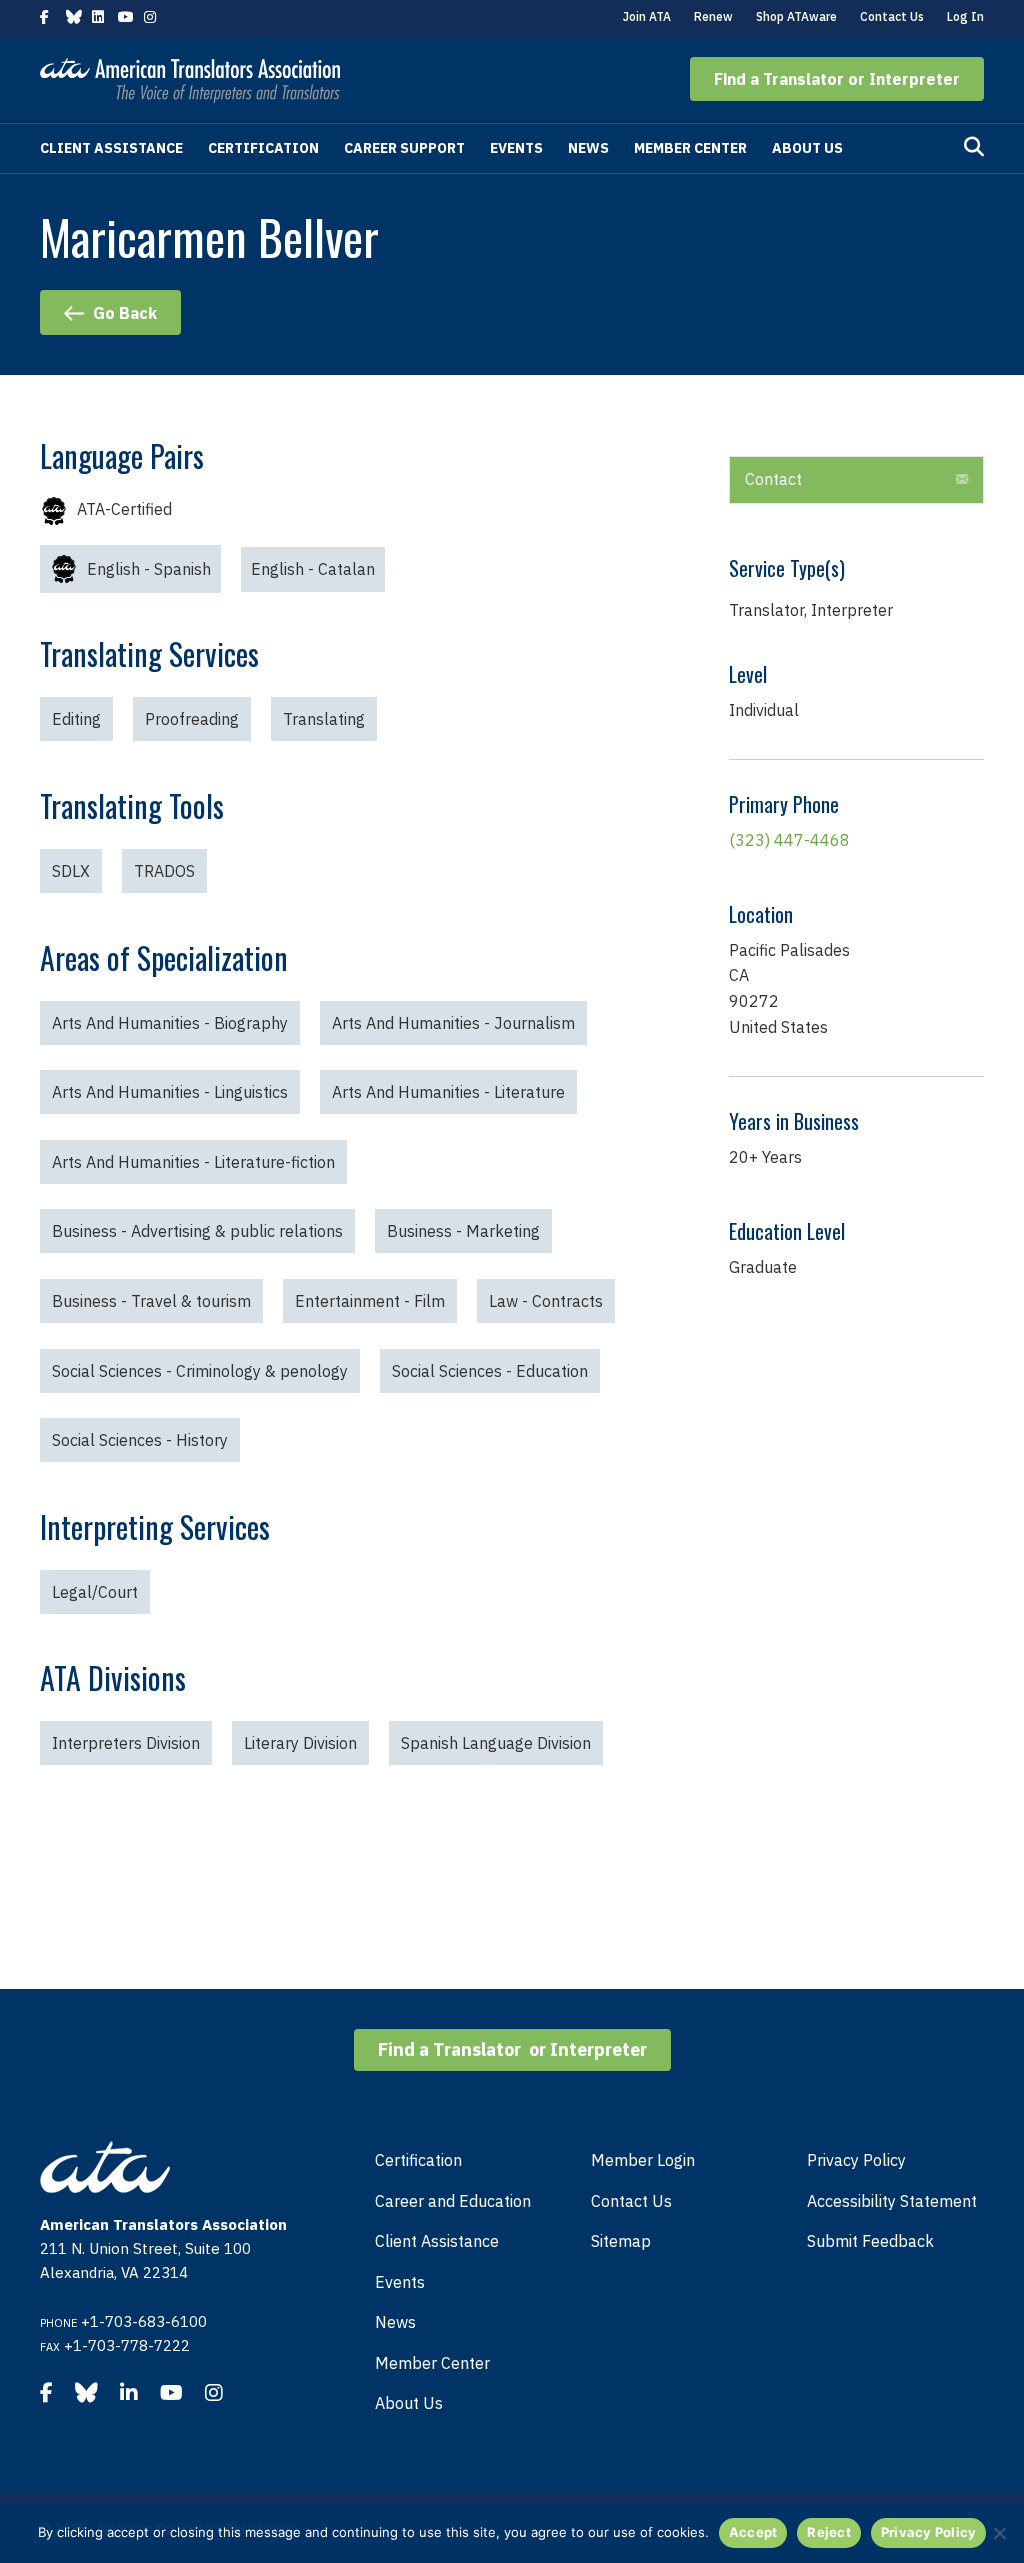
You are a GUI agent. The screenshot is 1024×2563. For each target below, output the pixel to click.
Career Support (404, 148)
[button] (837, 79)
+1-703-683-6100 (144, 2321)
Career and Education (453, 2201)
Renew (713, 16)
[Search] (974, 147)
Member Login (643, 2160)
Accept (753, 2532)
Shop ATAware (796, 16)
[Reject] (999, 2533)
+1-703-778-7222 (127, 2345)
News (588, 148)
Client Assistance (111, 148)
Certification (263, 148)
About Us (807, 148)
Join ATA (647, 16)
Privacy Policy (856, 2160)
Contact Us (892, 16)
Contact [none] (773, 479)
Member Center (690, 148)
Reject (829, 2532)
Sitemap (621, 2241)
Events (516, 148)
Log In (965, 16)
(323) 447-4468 (789, 840)
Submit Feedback (870, 2241)
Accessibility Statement (892, 2201)
